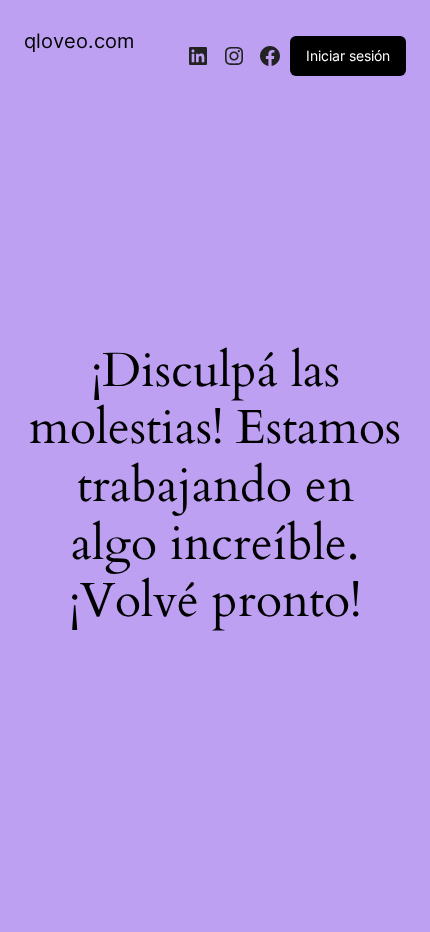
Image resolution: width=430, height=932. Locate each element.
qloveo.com (79, 41)
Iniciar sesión (348, 55)
